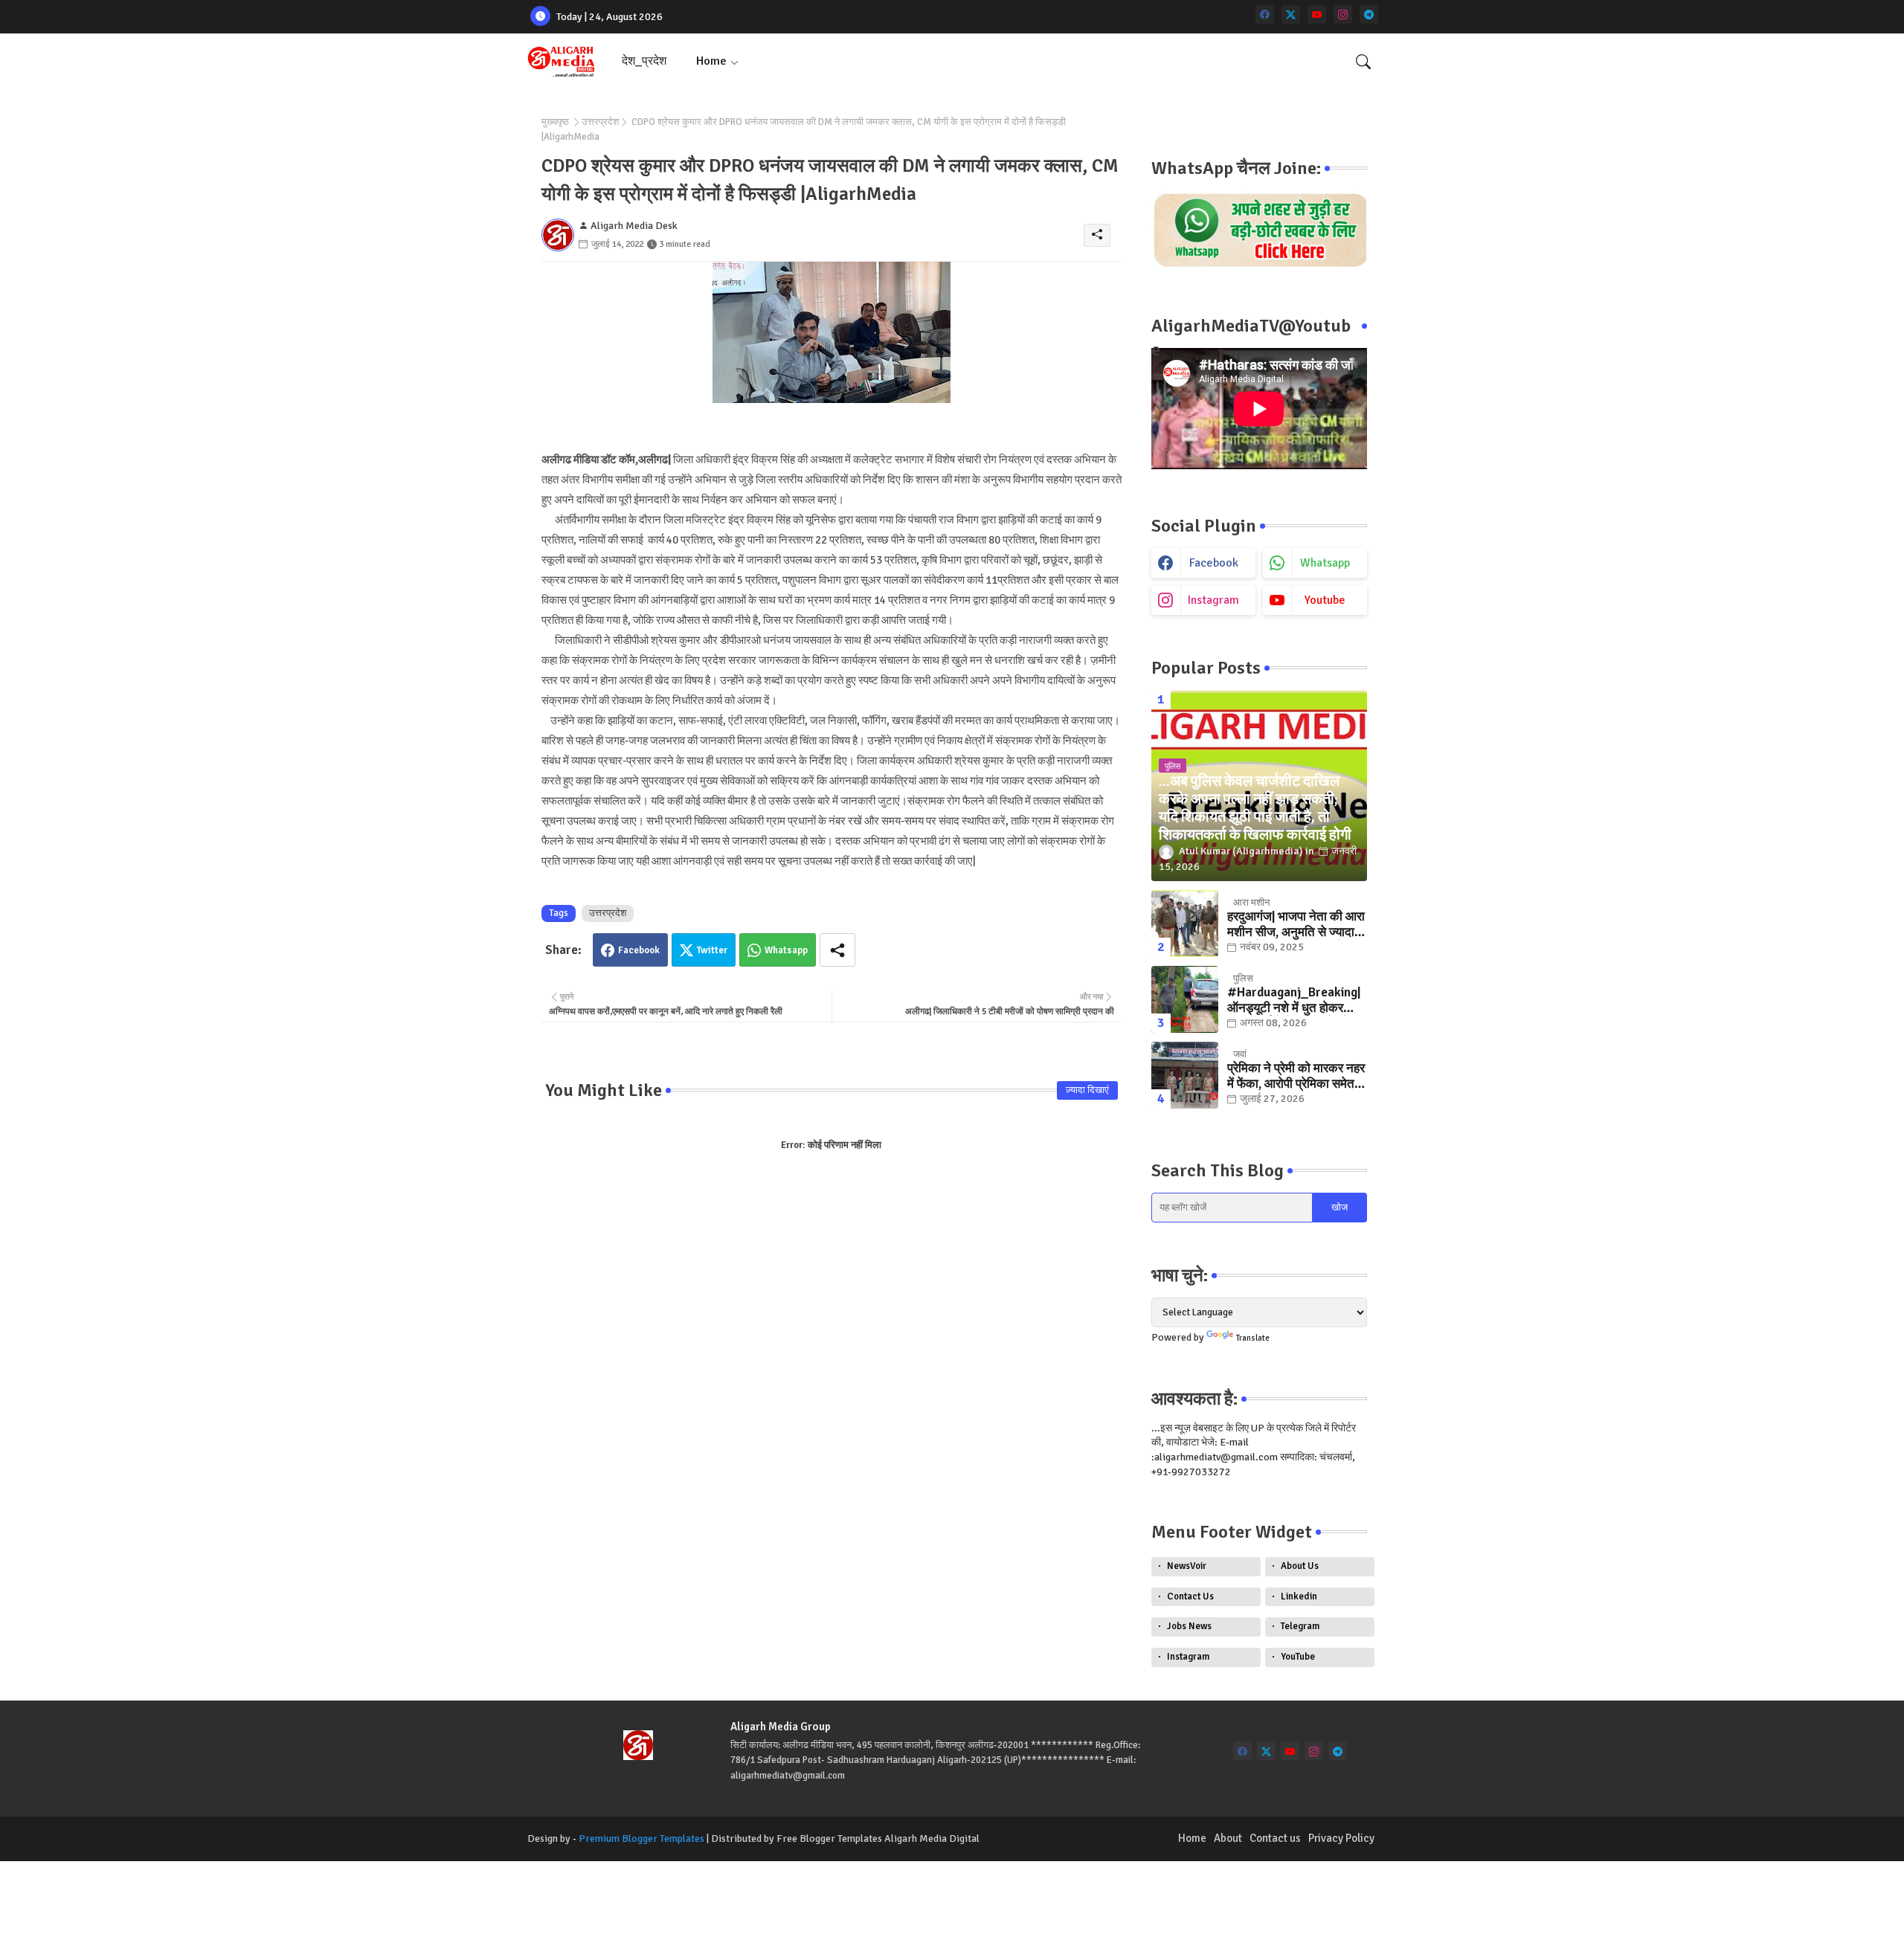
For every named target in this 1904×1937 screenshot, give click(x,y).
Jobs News (1189, 1626)
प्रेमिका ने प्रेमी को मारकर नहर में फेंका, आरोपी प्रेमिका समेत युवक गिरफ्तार (1296, 1076)
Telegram (1300, 1626)
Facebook (639, 950)
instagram (1213, 600)
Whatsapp (786, 950)
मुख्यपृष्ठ (555, 122)
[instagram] (1343, 14)
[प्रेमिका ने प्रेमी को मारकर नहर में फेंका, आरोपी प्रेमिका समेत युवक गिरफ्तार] (1185, 1075)
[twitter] (1291, 14)
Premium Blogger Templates (641, 1838)
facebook (1214, 563)
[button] (1363, 62)
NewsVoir (1187, 1566)
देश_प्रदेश (644, 61)
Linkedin (1299, 1596)
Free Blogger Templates (829, 1838)
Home (711, 61)
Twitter (712, 950)
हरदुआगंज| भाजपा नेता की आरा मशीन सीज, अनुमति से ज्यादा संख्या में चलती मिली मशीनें (1296, 925)
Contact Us (1190, 1596)
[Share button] (837, 950)
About (1228, 1838)
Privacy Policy (1341, 1838)
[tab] (644, 61)
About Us (1300, 1566)
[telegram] (1369, 14)
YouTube (1298, 1657)
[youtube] (1317, 14)
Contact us (1275, 1838)
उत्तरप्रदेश (600, 122)
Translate (1253, 1338)
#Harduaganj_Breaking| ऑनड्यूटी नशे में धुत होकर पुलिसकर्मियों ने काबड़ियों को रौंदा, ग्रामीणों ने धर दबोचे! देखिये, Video (1294, 1000)
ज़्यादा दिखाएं (1087, 1090)
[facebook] (1265, 14)
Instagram (1188, 1657)
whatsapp (1325, 563)
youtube (1325, 600)
